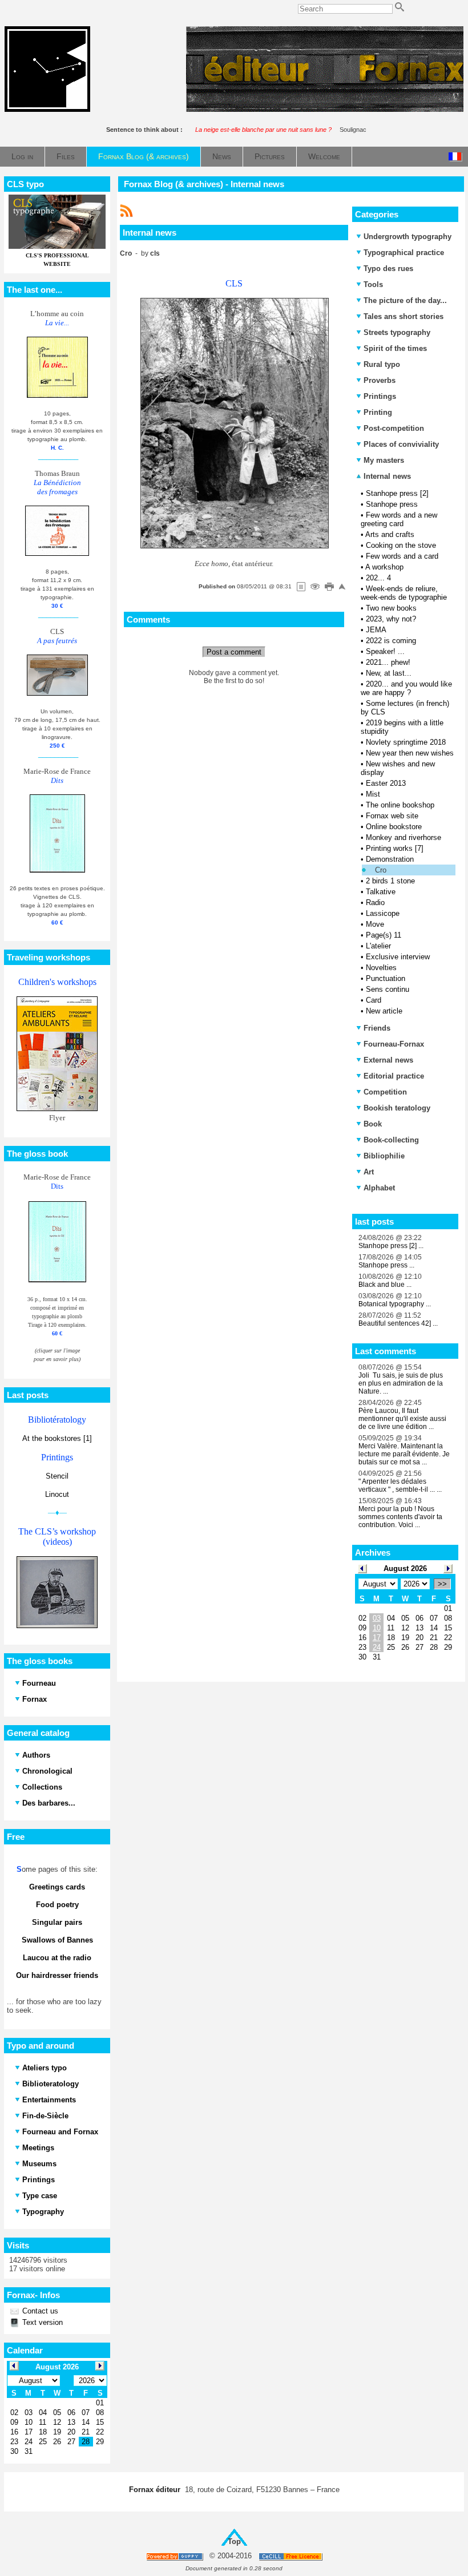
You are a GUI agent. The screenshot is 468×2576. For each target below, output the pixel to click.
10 (377, 1628)
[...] (325, 109)
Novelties (381, 968)
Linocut (57, 1494)
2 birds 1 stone (390, 881)
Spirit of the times (395, 348)
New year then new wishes (410, 753)
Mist (373, 794)
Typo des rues (388, 268)
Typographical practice (404, 253)
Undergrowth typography (408, 237)
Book (373, 1124)
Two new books (391, 608)
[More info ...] (291, 2556)
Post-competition (394, 428)
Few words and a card (402, 556)
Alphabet (379, 1188)
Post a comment (234, 652)
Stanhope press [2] (397, 493)
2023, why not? (391, 619)
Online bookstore (394, 827)
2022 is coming (391, 641)
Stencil (57, 1476)
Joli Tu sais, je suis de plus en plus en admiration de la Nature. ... (401, 1383)
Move (375, 924)
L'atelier (378, 946)
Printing (378, 412)
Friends (377, 1028)
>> (442, 1584)
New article (384, 1011)
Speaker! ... (385, 651)
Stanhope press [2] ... (391, 1246)
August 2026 (405, 1568)
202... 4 (378, 578)
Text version (41, 2322)
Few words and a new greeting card (399, 519)
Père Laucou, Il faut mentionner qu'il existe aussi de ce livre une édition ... (402, 1419)
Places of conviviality (401, 444)
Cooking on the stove (401, 545)
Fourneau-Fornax (394, 1044)
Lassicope (383, 913)
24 (377, 1647)
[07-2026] (362, 1568)
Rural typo (382, 364)
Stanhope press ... (386, 1265)
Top (234, 2541)
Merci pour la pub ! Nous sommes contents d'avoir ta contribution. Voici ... (400, 1517)
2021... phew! (388, 662)
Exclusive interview (398, 957)
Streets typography (397, 332)
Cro (381, 870)
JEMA (376, 630)
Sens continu (388, 989)
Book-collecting (391, 1140)
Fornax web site (392, 816)
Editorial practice (394, 1076)
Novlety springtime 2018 (406, 742)
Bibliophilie (384, 1156)
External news (388, 1060)
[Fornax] (47, 109)
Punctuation (386, 978)
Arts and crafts (390, 534)
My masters (384, 460)
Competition (385, 1092)
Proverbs (380, 380)
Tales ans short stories (404, 316)
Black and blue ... (385, 1285)
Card (374, 1000)
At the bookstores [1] (57, 1438)
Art (369, 1172)
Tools (373, 284)
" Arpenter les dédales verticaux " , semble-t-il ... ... (400, 1485)
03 (377, 1618)
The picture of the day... (405, 300)
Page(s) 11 (384, 935)
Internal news (386, 476)
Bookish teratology (397, 1108)
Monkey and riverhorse (404, 837)
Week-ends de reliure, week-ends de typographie (404, 593)
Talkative (381, 892)
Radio (375, 903)
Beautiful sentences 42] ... (398, 1323)
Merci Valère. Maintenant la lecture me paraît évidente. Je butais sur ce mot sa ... (404, 1454)
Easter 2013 (386, 783)
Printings (380, 396)
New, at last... (389, 673)
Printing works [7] (395, 848)
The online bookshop (400, 805)
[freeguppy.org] (175, 2556)
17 (377, 1638)
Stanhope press (392, 504)
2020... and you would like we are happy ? (406, 688)
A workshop (384, 567)
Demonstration (390, 859)
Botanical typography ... (395, 1304)
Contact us (39, 2311)
